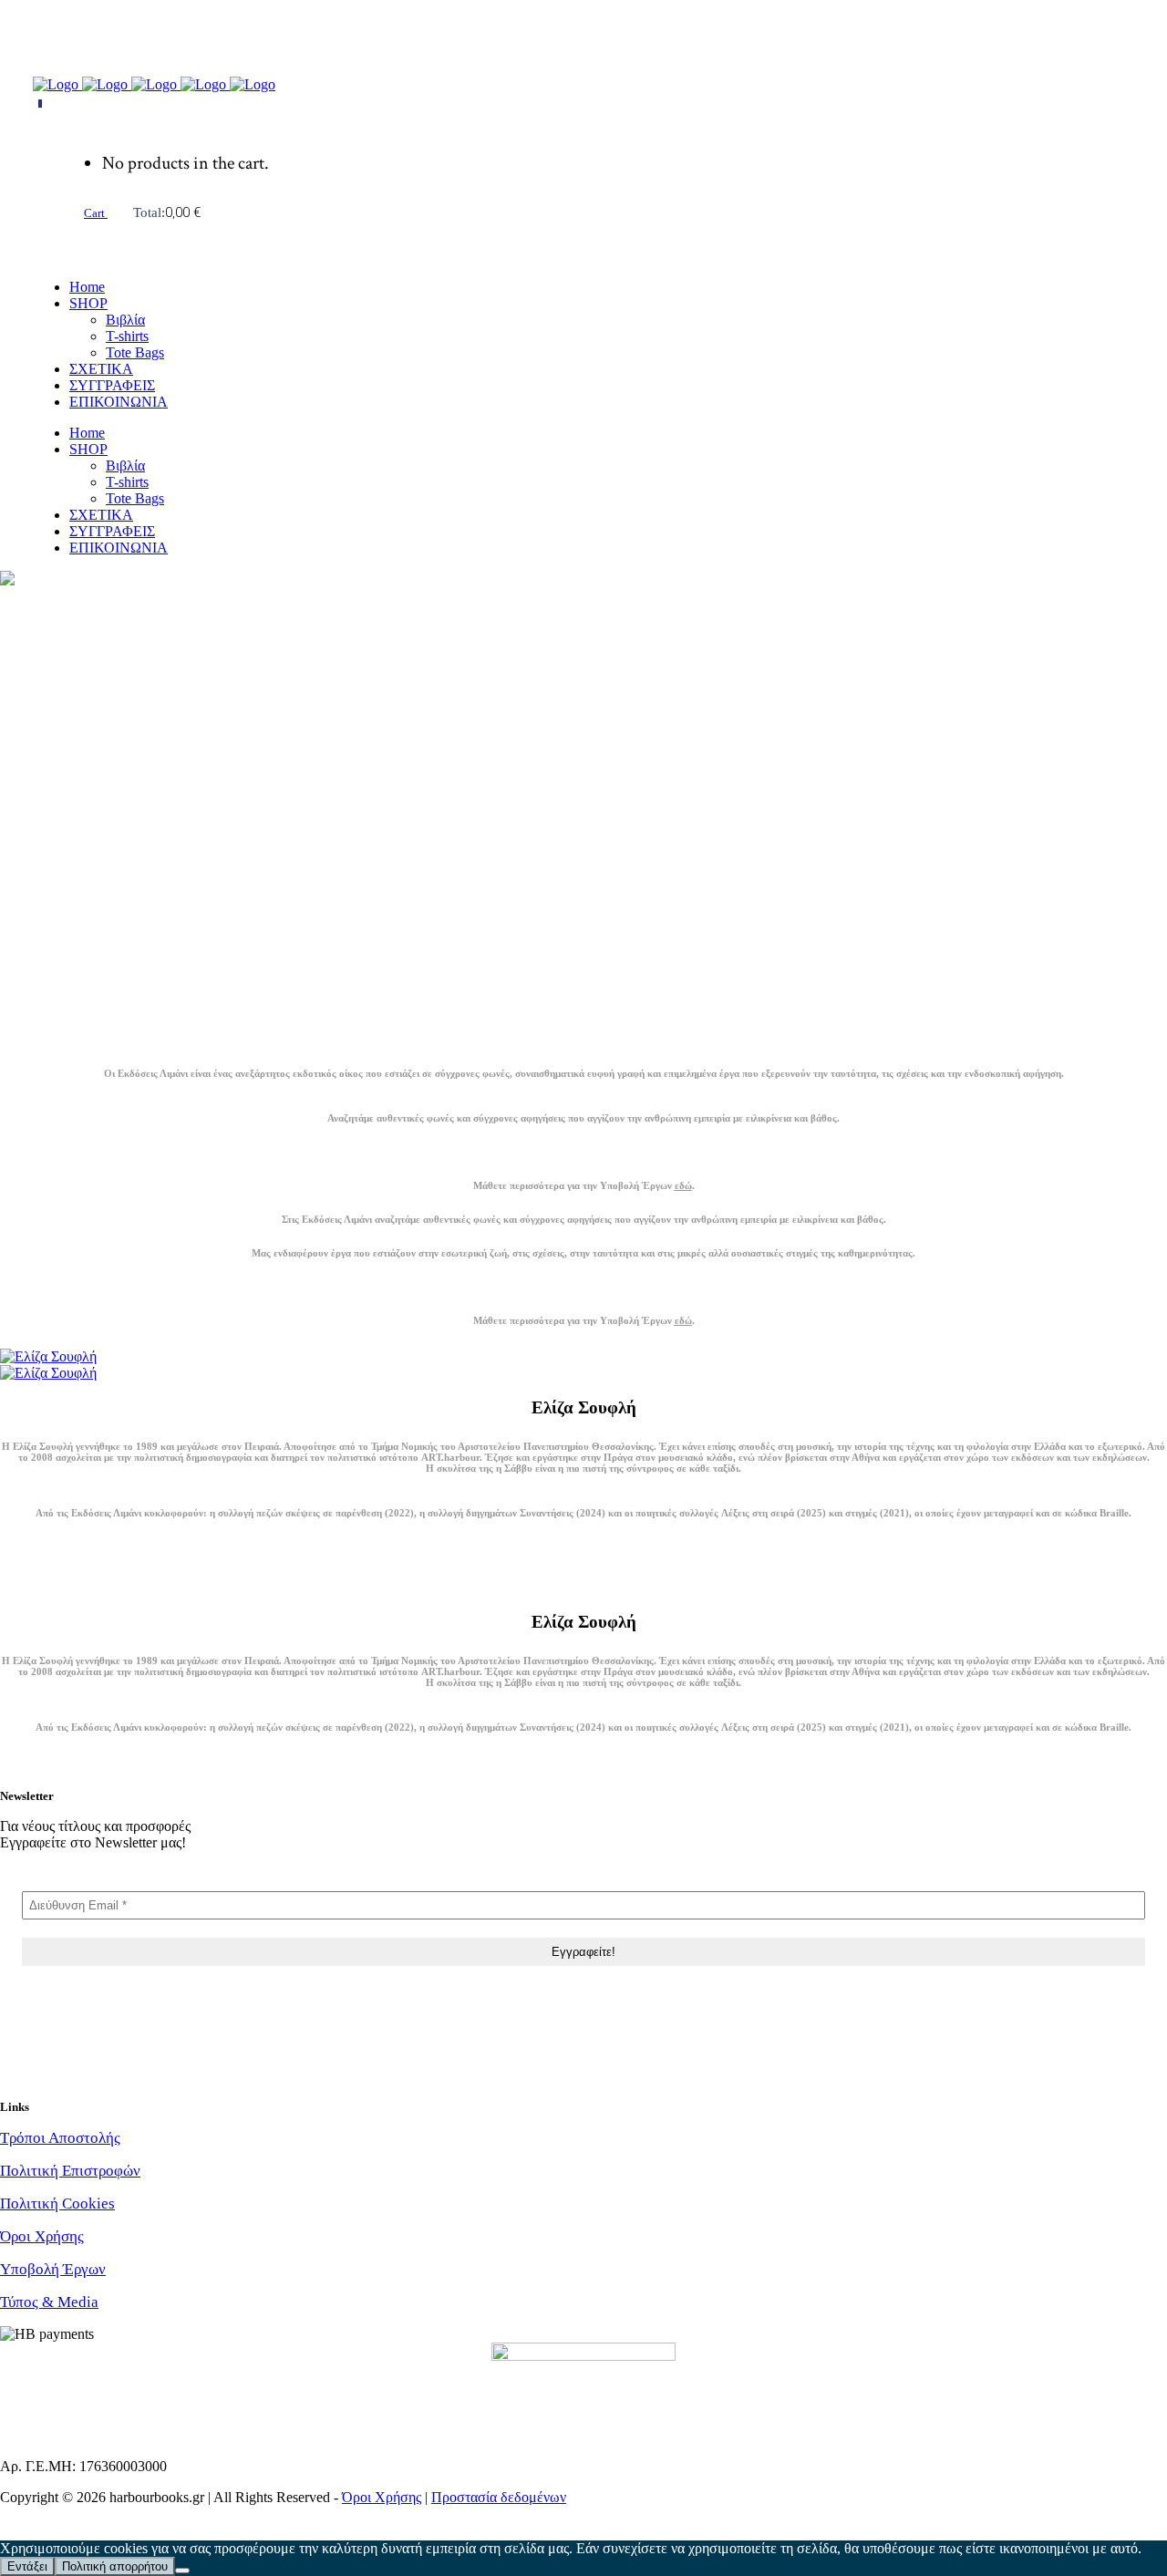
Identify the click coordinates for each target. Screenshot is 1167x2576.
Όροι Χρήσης (42, 2236)
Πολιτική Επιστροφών (70, 2171)
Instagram (28, 53)
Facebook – (34, 22)
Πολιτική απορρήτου (115, 2566)
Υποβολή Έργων (53, 2269)
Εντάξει (27, 2566)
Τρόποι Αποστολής (60, 2138)
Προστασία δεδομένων (499, 2497)
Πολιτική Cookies (57, 2204)
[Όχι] (182, 2571)
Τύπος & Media (49, 2302)
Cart (96, 213)
